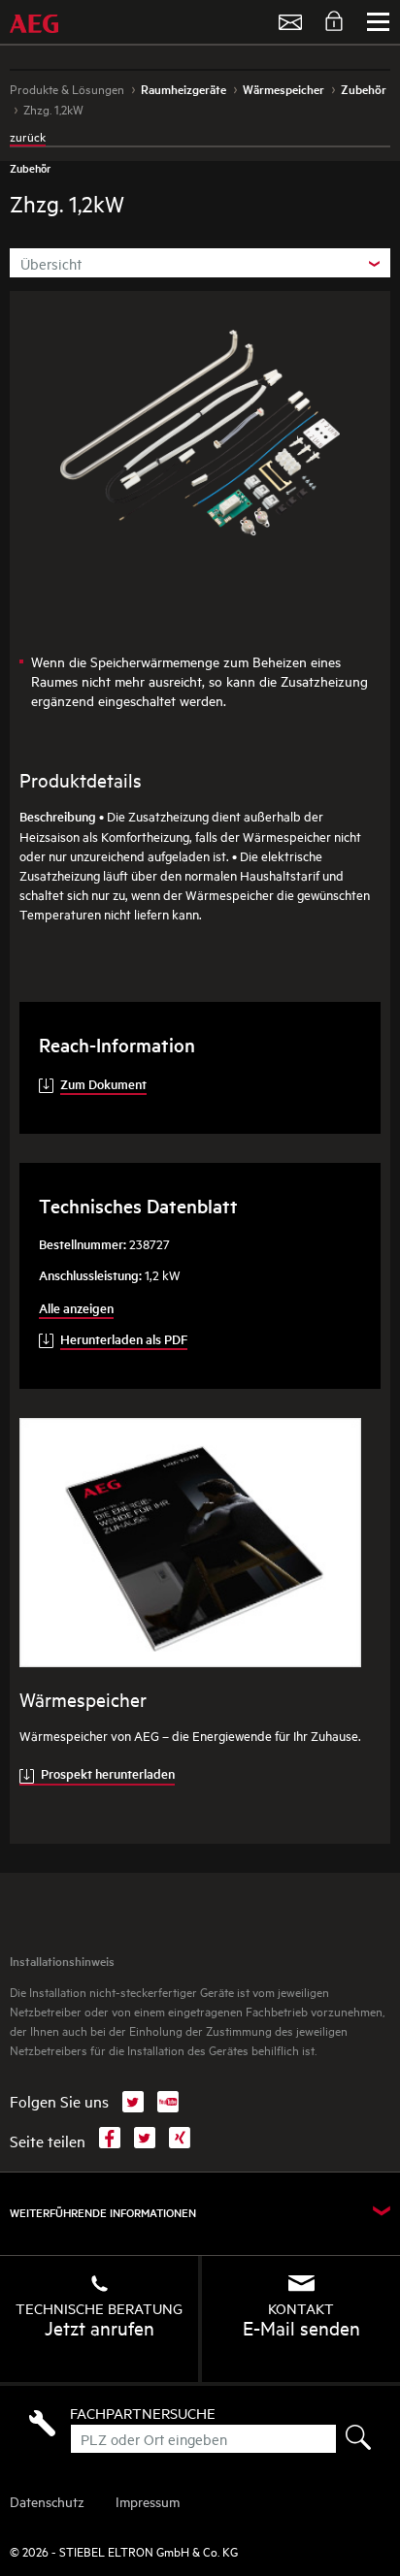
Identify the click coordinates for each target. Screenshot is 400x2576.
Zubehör (30, 168)
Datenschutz (47, 2501)
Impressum (148, 2501)
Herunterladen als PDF (124, 1339)
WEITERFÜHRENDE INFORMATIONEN (103, 2213)
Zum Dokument (103, 1084)
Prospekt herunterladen (108, 1773)
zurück (28, 136)
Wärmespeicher (83, 1699)
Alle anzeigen (76, 1308)
